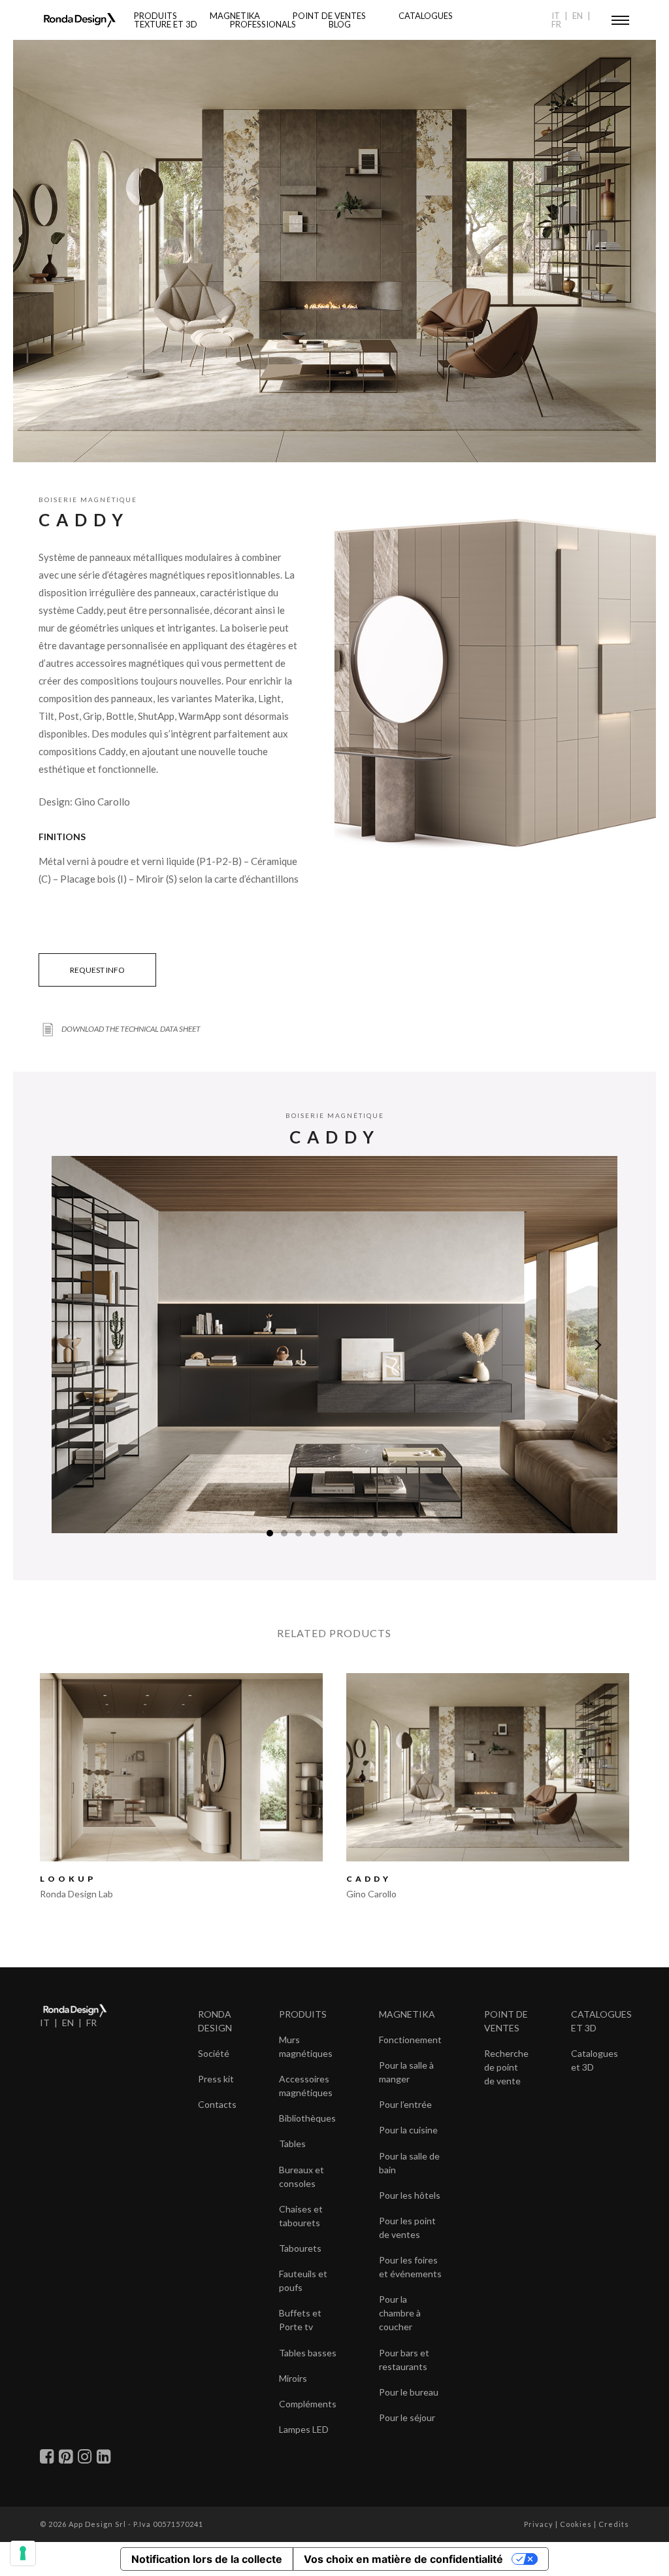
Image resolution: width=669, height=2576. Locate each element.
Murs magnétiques (306, 2046)
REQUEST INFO (97, 970)
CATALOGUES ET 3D (601, 2021)
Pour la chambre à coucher (400, 2313)
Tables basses (308, 2353)
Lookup (68, 1879)
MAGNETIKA (407, 2014)
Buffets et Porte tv (300, 2320)
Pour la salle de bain (409, 2163)
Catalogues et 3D (595, 2060)
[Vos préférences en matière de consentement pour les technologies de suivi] (23, 2553)
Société (214, 2053)
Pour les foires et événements (410, 2267)
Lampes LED (304, 2429)
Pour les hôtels (410, 2195)
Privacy (539, 2524)
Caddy (369, 1879)
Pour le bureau (409, 2392)
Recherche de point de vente (506, 2067)
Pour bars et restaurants (404, 2360)
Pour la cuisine (408, 2130)
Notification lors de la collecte (207, 2559)
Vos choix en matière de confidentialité (403, 2559)
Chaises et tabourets (301, 2216)
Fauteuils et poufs (303, 2280)
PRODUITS (303, 2014)
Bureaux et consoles (302, 2177)
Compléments (308, 2404)
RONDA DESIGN (215, 2021)
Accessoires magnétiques (306, 2086)
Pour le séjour (407, 2417)
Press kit (216, 2079)
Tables (292, 2144)
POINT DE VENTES (506, 2021)
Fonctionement (410, 2040)
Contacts (217, 2104)
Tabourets (300, 2248)
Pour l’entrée (405, 2104)
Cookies (576, 2524)
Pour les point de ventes (407, 2228)
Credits (614, 2524)
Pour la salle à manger (406, 2072)
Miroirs (293, 2378)
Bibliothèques (307, 2118)
